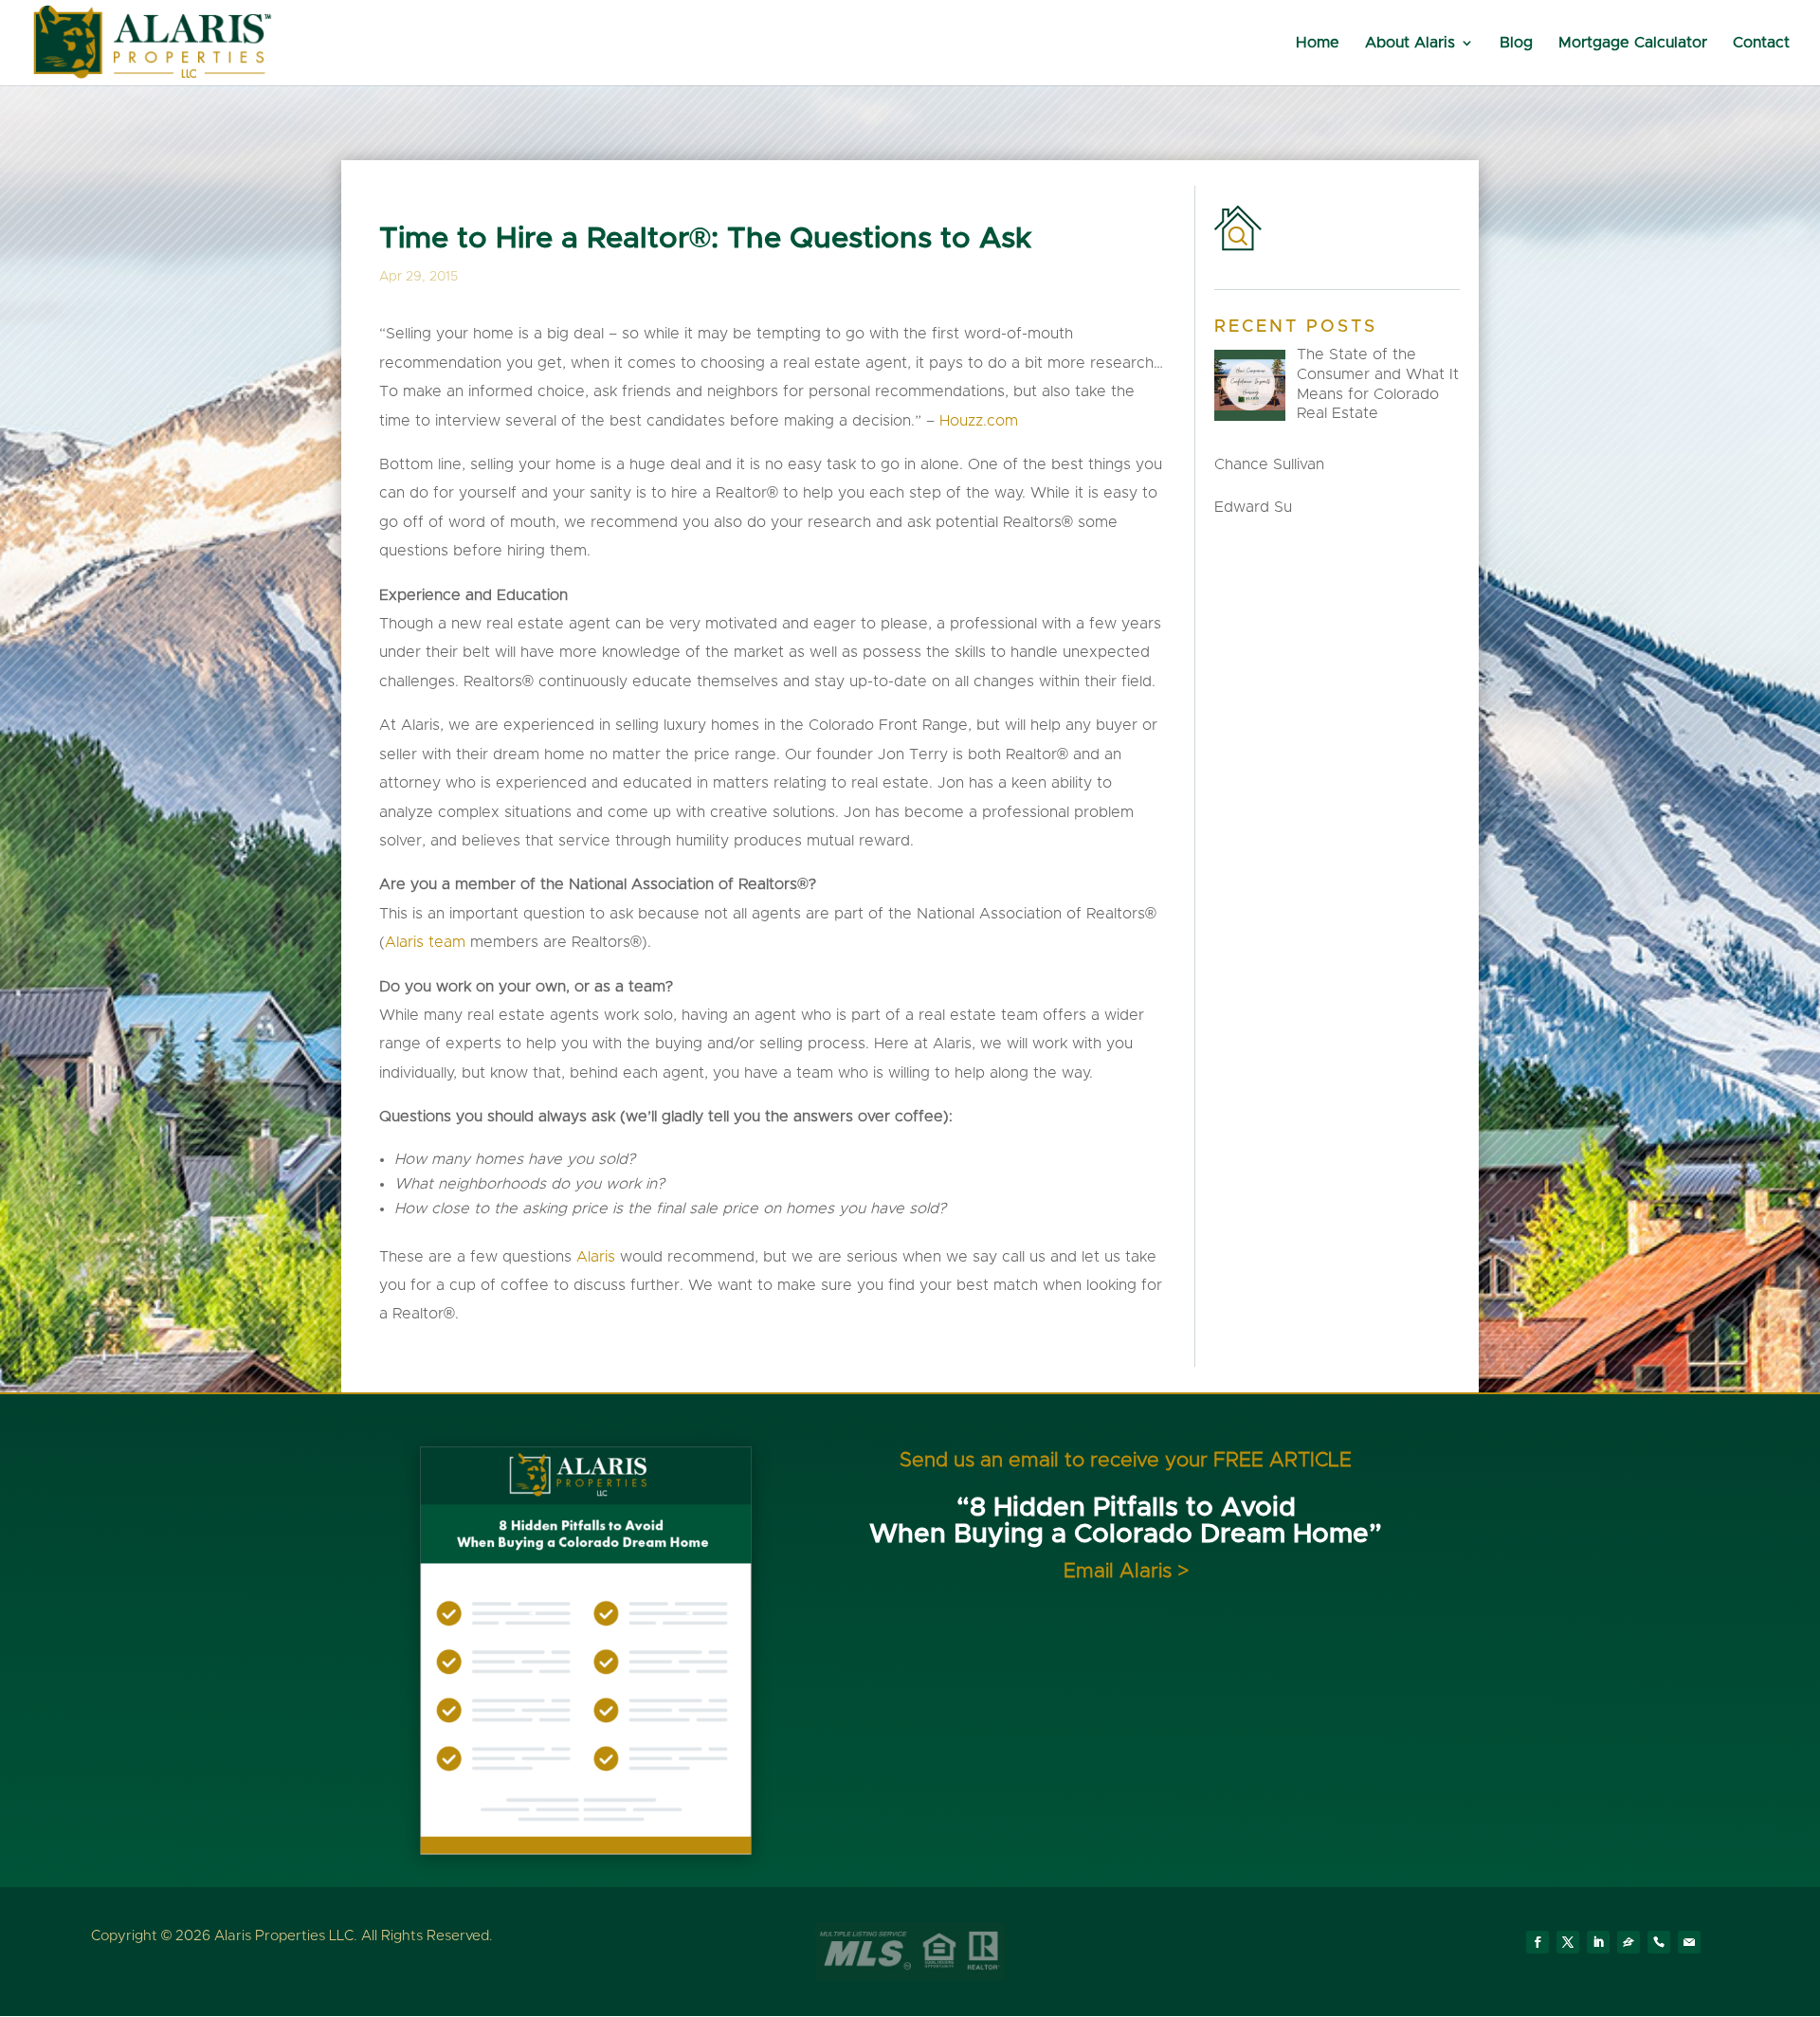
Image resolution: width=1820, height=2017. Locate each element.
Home (1318, 43)
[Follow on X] (1568, 1942)
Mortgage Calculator (1633, 43)
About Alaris (1410, 43)
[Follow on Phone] (1659, 1942)
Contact (1761, 43)
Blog (1516, 43)
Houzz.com (979, 421)
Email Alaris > (1126, 1571)
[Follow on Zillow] (1629, 1942)
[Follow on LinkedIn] (1598, 1942)
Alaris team (425, 942)
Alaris (596, 1257)
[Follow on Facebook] (1538, 1942)
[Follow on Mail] (1689, 1942)
